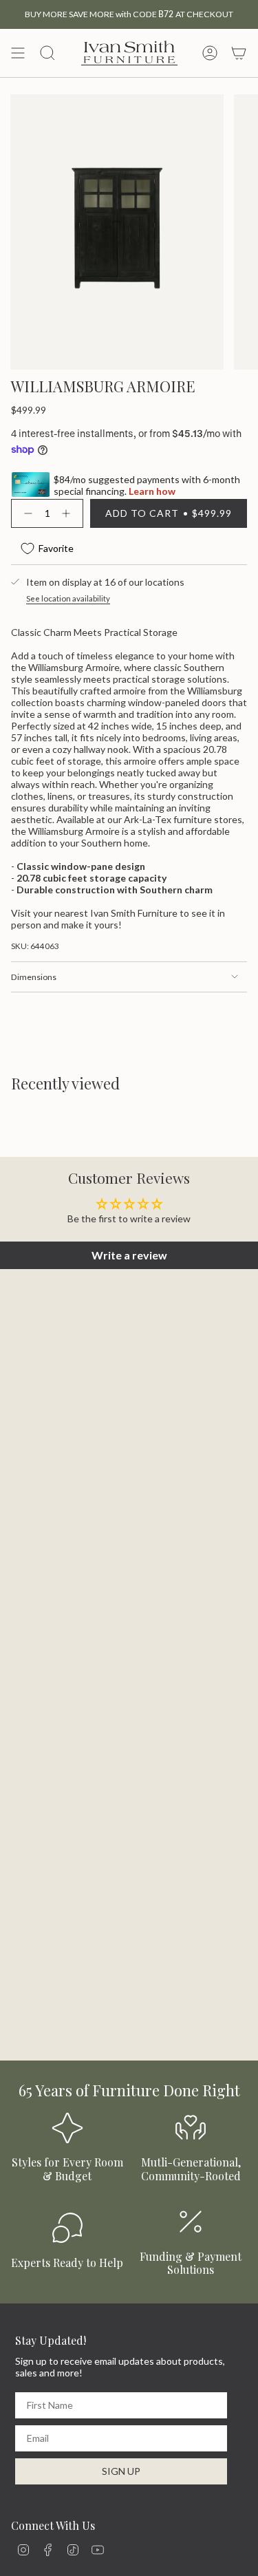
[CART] (239, 53)
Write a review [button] (129, 1255)
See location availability (68, 598)
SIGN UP (121, 2471)
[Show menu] (18, 53)
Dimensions (34, 977)
